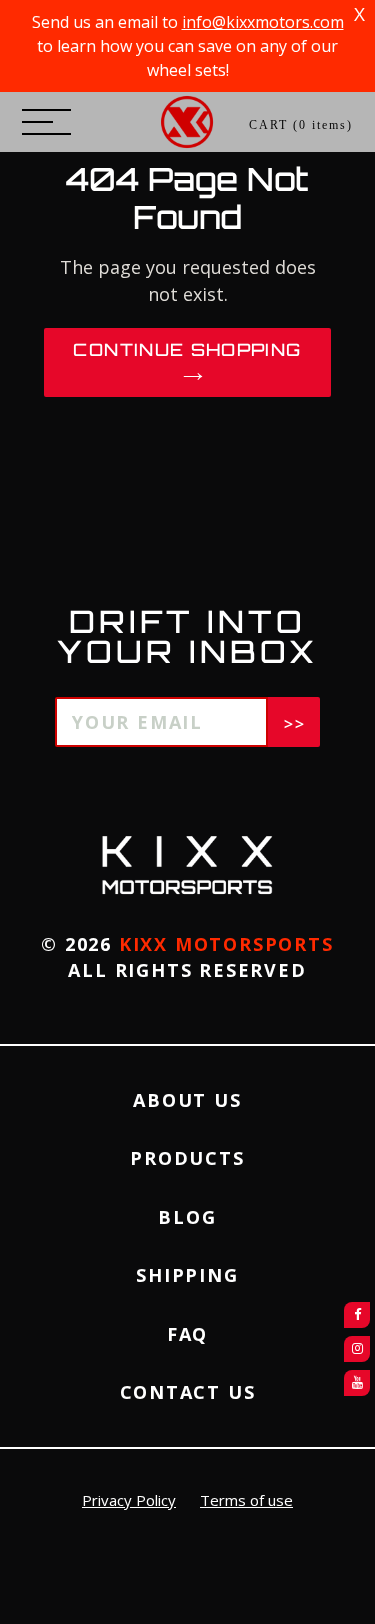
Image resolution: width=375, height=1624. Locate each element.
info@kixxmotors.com (263, 22)
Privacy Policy (129, 1500)
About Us (187, 1100)
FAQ (187, 1334)
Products (187, 1158)
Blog (187, 1217)
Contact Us (188, 1392)
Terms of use (246, 1500)
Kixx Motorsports (226, 944)
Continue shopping (187, 349)
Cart (301, 125)
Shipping (187, 1275)
